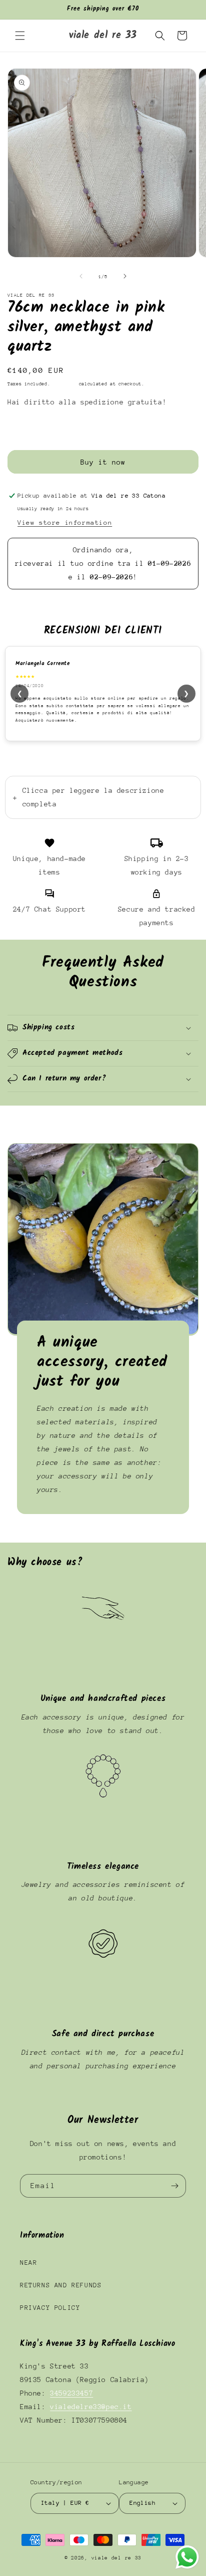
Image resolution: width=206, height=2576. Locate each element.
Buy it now (103, 462)
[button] (20, 36)
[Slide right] (125, 276)
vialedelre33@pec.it (91, 2407)
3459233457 (71, 2393)
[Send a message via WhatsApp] (187, 2557)
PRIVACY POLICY (50, 2308)
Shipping (64, 384)
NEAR (28, 2263)
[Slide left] (81, 276)
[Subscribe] (174, 2186)
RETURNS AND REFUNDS (61, 2285)
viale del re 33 (117, 2558)
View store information (65, 522)
